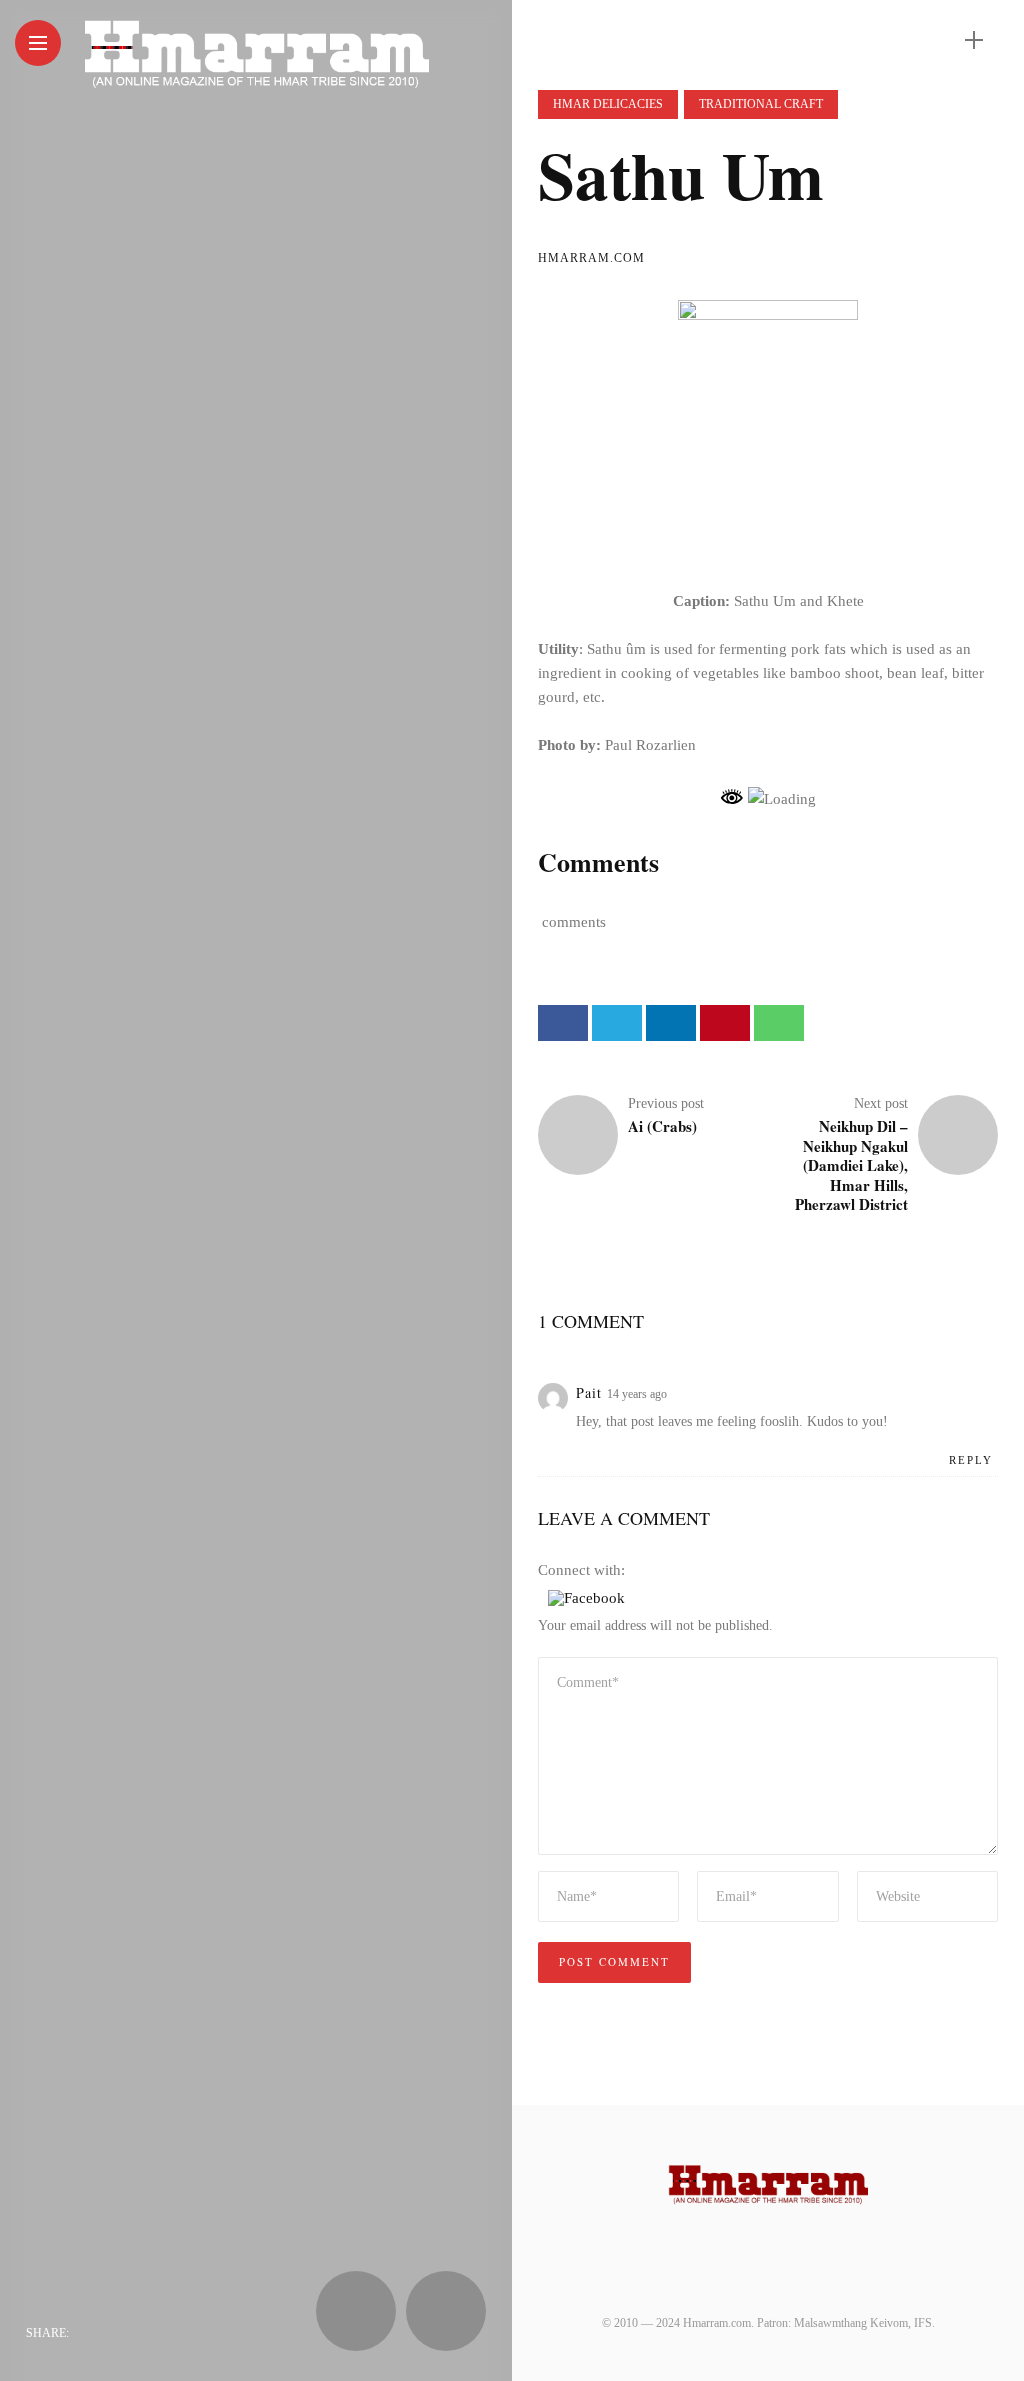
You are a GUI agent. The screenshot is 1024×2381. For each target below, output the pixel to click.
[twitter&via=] (131, 2333)
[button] (586, 1597)
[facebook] (91, 2333)
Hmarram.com (591, 258)
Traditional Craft (761, 104)
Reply (971, 1460)
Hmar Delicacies (608, 104)
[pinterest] (211, 2333)
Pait (589, 1392)
